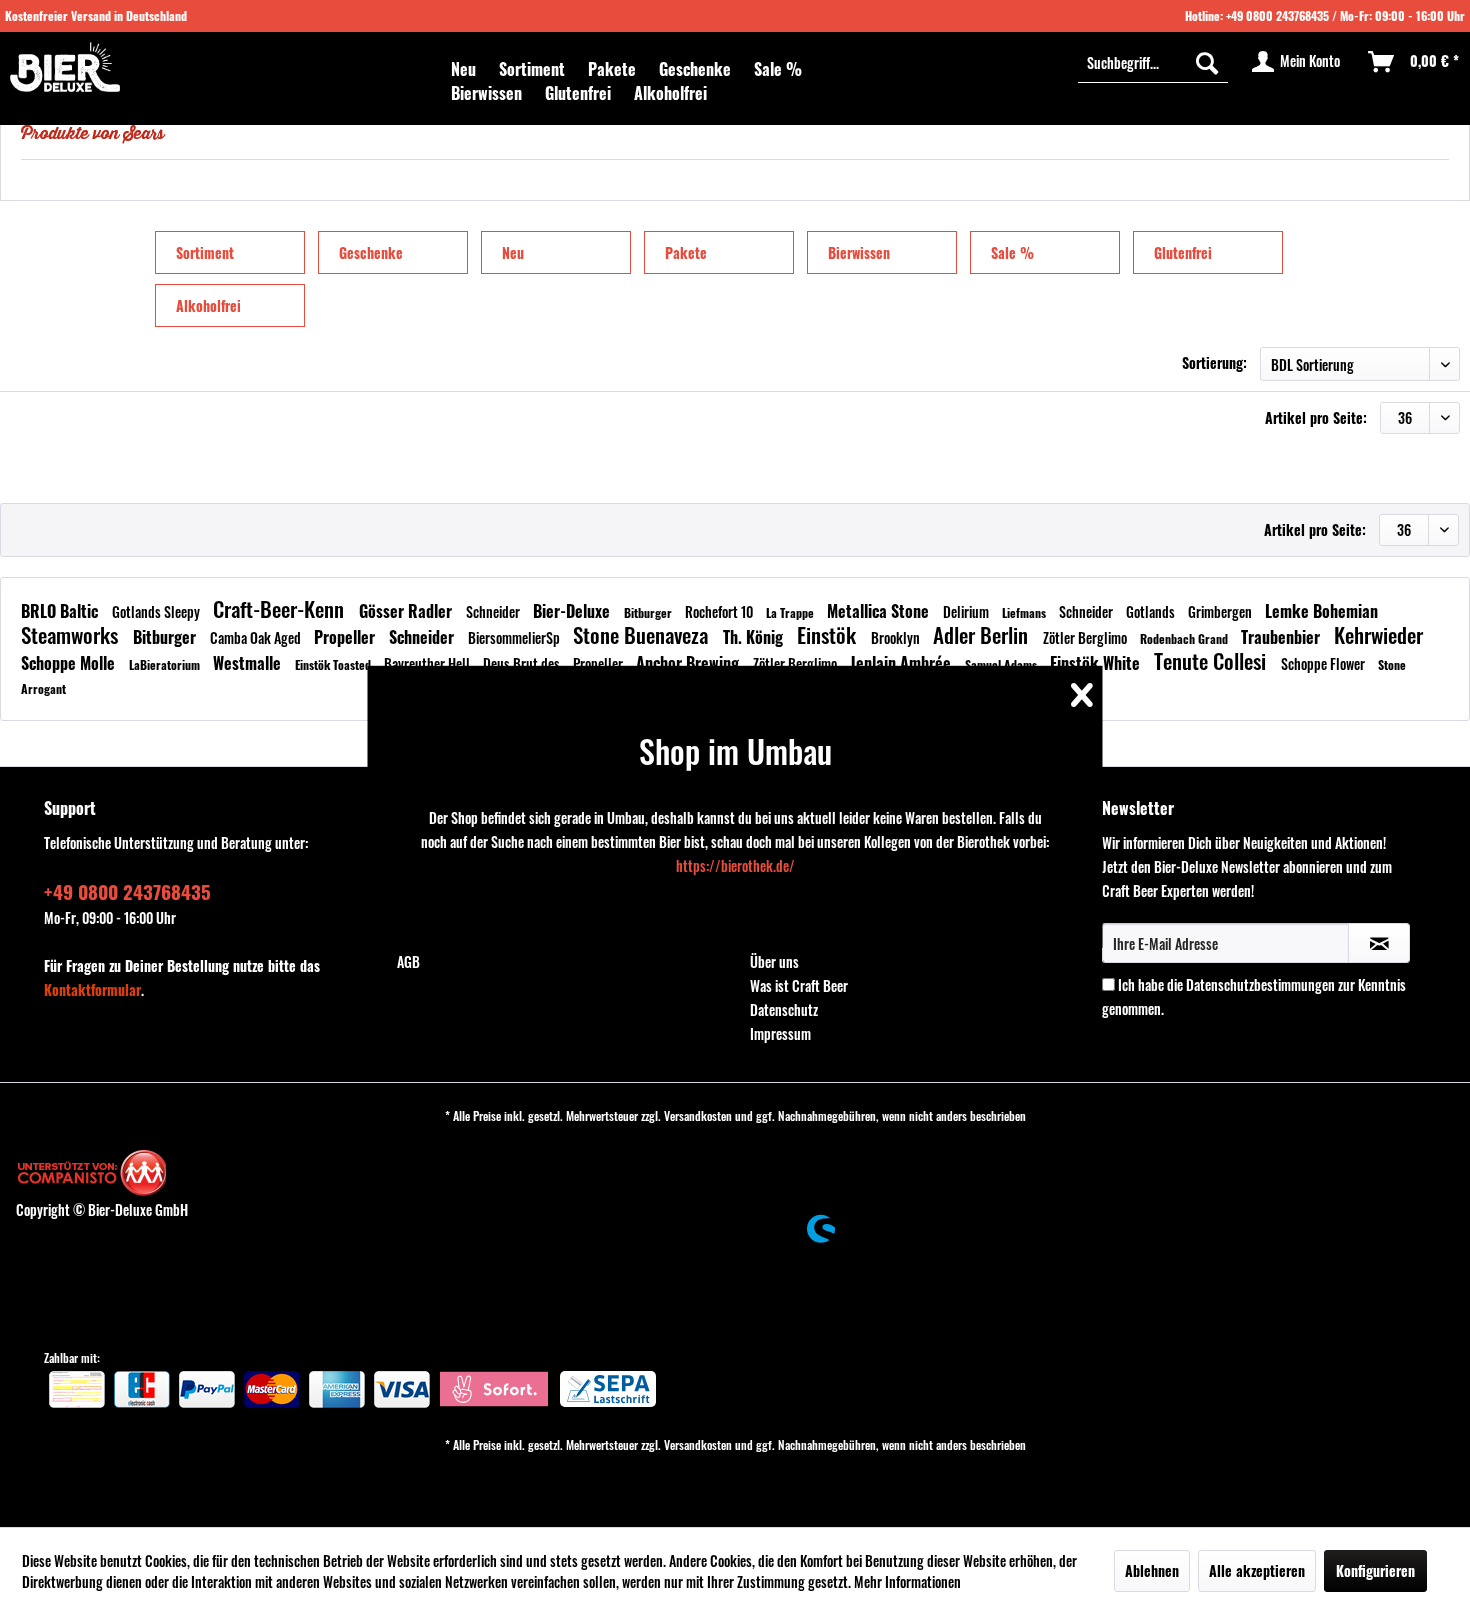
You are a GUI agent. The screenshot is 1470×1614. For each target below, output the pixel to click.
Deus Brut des (523, 663)
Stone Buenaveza (643, 634)
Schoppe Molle (70, 663)
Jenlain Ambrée (902, 663)
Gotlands (1152, 611)
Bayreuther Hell (428, 663)
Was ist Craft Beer (799, 985)
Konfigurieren (1375, 1570)
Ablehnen (1152, 1570)
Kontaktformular (92, 989)
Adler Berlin (983, 634)
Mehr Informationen (907, 1581)
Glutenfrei (1183, 252)
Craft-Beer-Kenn (281, 608)
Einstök (829, 634)
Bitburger (649, 612)
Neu (513, 252)
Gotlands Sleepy (157, 611)
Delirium (967, 611)
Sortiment (205, 252)
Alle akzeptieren (1257, 1570)
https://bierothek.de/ (735, 865)
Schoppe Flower (1324, 663)
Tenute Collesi (1212, 660)
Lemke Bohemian (1321, 611)
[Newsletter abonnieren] (1379, 943)
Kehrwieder (1378, 634)
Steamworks (72, 634)
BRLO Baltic (61, 611)
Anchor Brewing (689, 663)
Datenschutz (784, 1009)
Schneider (494, 611)
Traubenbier (1282, 637)
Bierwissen (859, 252)
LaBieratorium (166, 664)
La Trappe (791, 612)
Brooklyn (897, 637)
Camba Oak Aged (257, 637)
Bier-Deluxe (573, 611)
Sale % (1012, 252)
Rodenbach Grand (1185, 638)
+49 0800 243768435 (1277, 15)
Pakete (686, 252)
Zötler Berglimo (1086, 637)
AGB (408, 961)
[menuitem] (463, 69)
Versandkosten (698, 1115)
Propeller (346, 637)
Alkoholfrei (208, 305)
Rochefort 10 (720, 611)
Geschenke (371, 252)
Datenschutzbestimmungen (1260, 984)
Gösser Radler (407, 611)
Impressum (780, 1033)
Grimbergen (1221, 611)
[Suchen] (1207, 62)
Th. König (755, 637)
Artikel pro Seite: (1316, 417)
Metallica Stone (880, 611)
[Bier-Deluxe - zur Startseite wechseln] (65, 67)
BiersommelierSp (515, 637)
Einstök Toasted (334, 664)
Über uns (774, 961)
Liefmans (1025, 612)
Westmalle (249, 663)
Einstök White (1097, 663)
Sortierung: (1214, 362)
